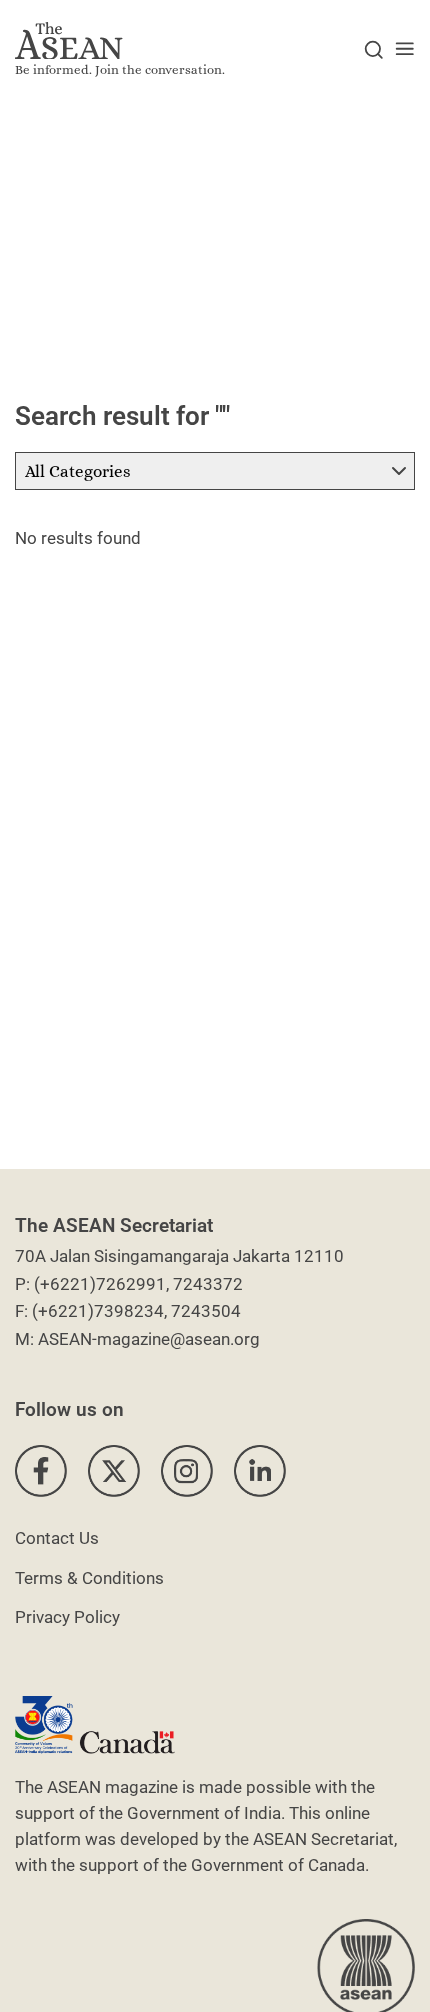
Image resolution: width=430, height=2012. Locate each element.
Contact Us (57, 1538)
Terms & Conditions (89, 1578)
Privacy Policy (67, 1617)
